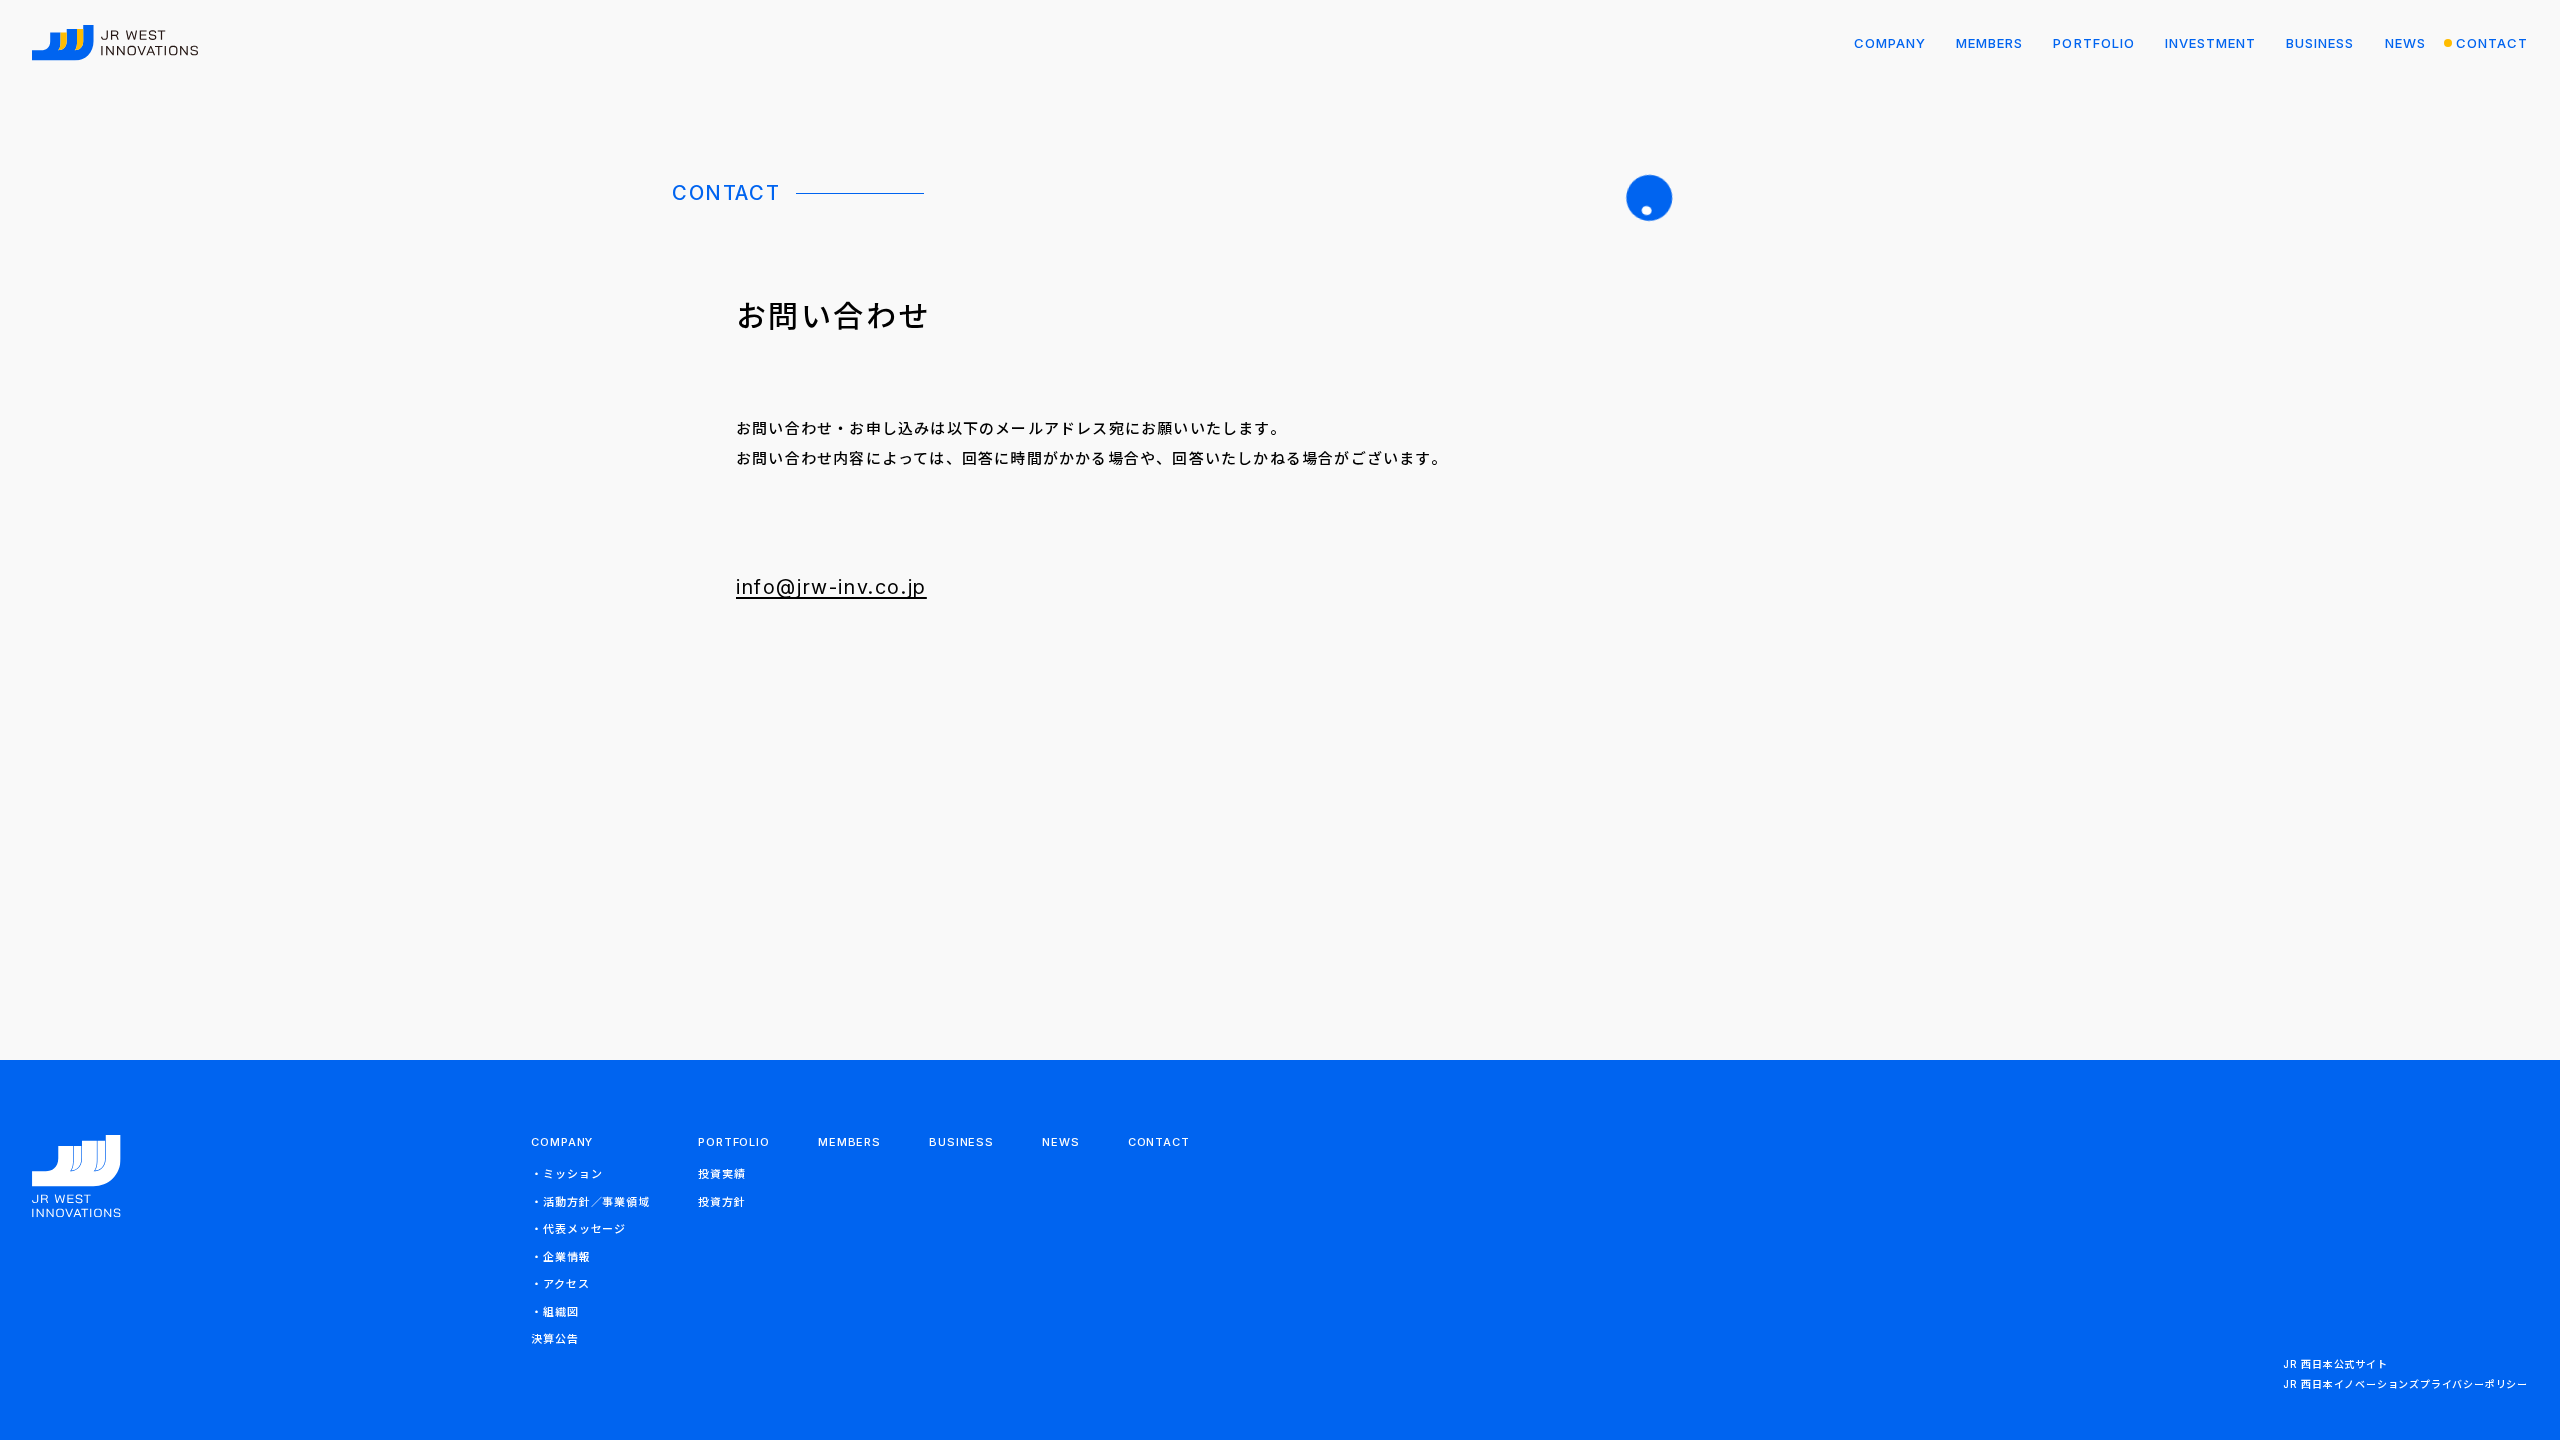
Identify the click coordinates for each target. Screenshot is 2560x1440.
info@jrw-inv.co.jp (831, 587)
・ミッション (566, 1174)
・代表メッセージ (578, 1229)
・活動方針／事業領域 (590, 1202)
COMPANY (1890, 43)
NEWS (2405, 43)
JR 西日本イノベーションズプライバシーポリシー (2405, 1384)
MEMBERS (1989, 43)
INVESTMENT (2210, 43)
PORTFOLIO (2093, 43)
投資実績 (722, 1174)
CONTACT (2492, 43)
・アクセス (560, 1284)
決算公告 (555, 1339)
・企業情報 (560, 1257)
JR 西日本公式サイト (2335, 1364)
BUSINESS (2320, 43)
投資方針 (722, 1202)
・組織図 (555, 1312)
